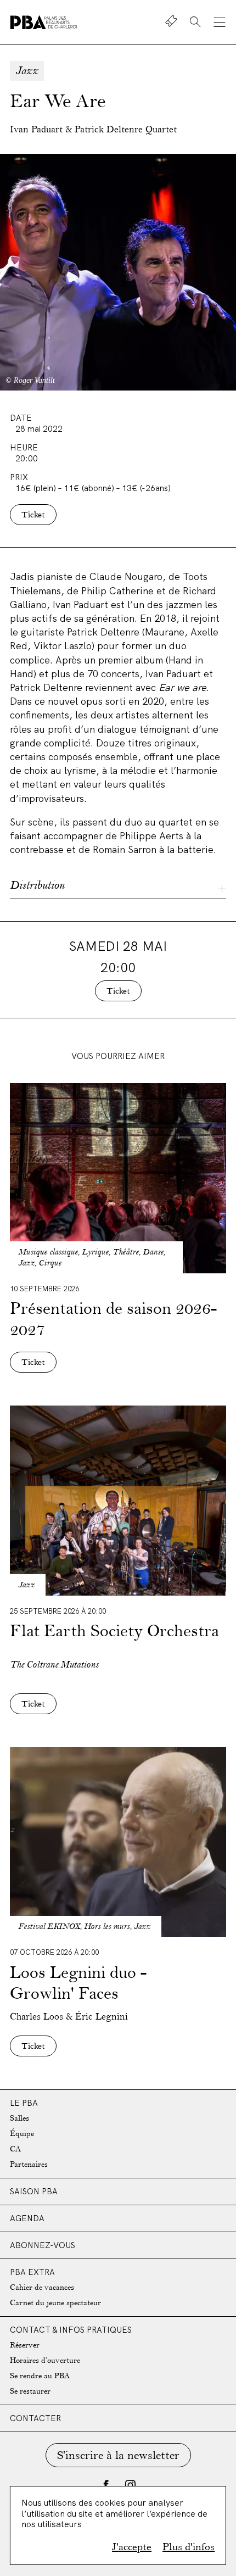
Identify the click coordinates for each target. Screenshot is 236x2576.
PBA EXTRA (32, 2272)
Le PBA (24, 2103)
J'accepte (132, 2547)
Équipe (22, 2134)
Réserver (25, 2345)
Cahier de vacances (42, 2287)
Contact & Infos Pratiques (71, 2330)
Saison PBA (34, 2191)
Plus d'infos (189, 2547)
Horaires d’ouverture (45, 2360)
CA (15, 2149)
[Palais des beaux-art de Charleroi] (44, 22)
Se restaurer (30, 2391)
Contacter (35, 2418)
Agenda (27, 2218)
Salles (19, 2118)
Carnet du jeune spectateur (55, 2303)
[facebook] (106, 2485)
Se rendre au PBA (40, 2376)
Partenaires (29, 2164)
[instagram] (130, 2485)
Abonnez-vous (43, 2245)
